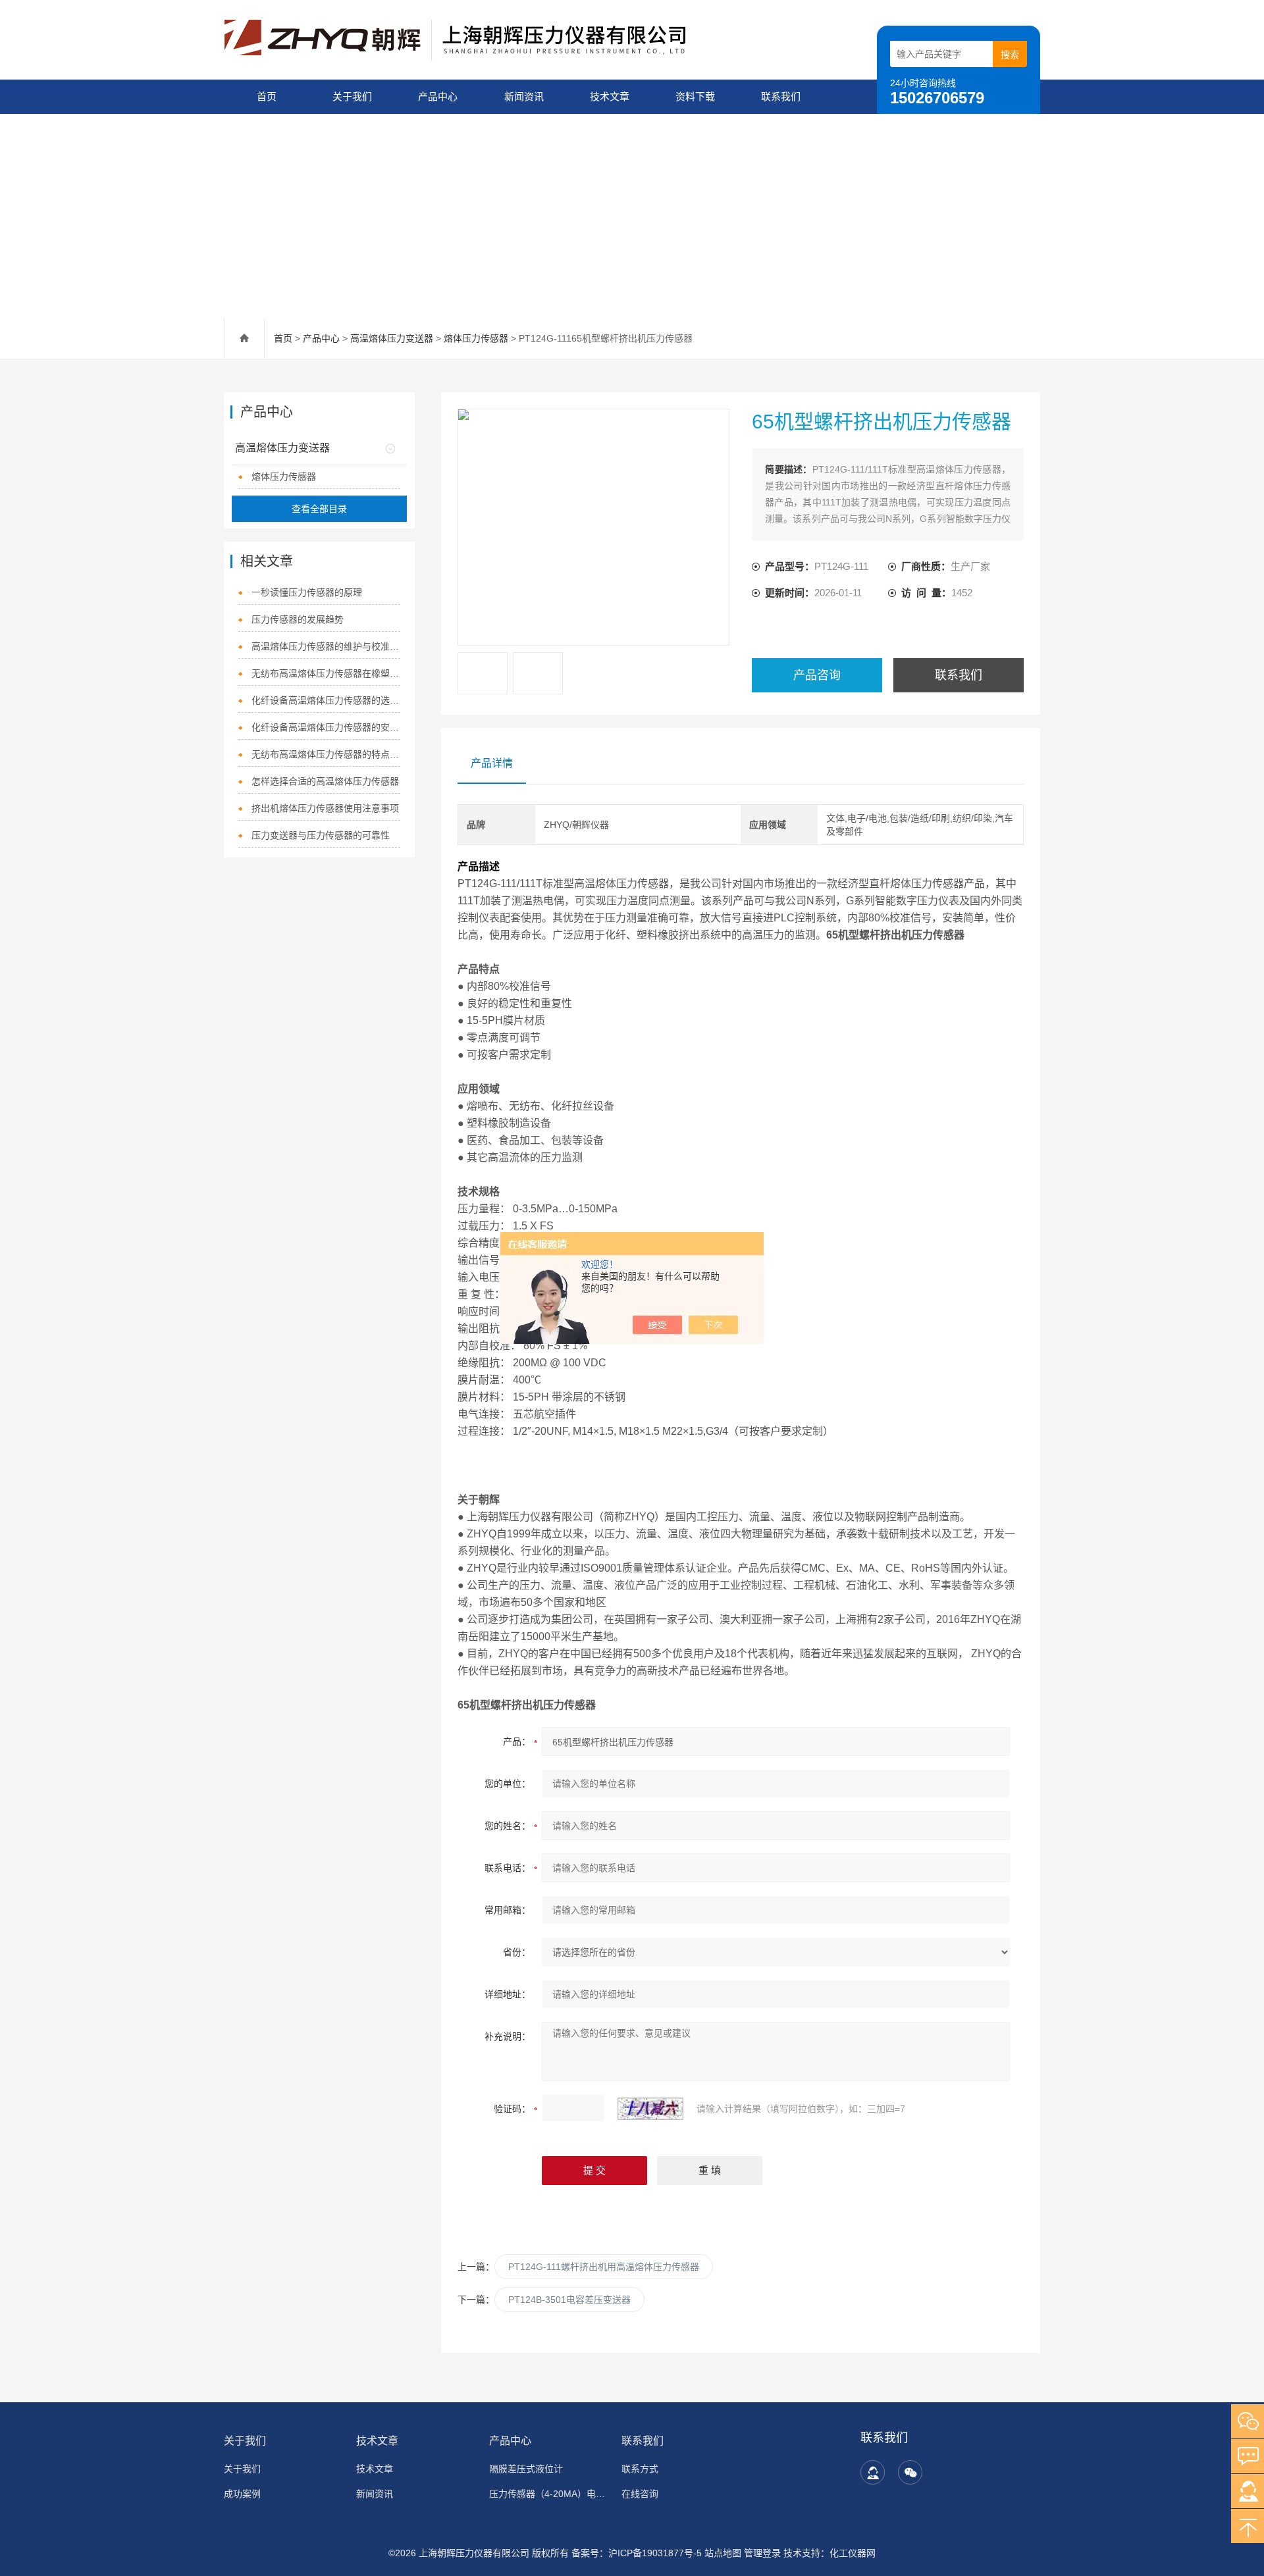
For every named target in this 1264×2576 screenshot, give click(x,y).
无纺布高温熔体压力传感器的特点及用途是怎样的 (326, 754)
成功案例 (242, 2494)
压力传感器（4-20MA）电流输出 (547, 2494)
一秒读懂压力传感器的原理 (307, 592)
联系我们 (781, 96)
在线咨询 (640, 2494)
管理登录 (762, 2553)
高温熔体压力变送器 (392, 338)
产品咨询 (817, 675)
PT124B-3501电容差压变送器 (569, 2300)
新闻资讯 (524, 96)
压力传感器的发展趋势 (298, 619)
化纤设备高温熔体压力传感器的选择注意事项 (326, 700)
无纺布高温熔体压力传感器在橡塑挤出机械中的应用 (326, 673)
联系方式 (640, 2469)
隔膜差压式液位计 (526, 2469)
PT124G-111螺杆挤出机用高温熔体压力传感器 (604, 2267)
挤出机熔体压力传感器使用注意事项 (325, 808)
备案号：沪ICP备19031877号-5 (637, 2553)
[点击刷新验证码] (650, 2109)
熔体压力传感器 (476, 338)
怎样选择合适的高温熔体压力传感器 (325, 781)
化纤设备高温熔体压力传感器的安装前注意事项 (326, 727)
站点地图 (723, 2553)
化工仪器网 (853, 2553)
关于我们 (352, 96)
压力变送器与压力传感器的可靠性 (321, 835)
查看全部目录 (319, 509)
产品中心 (438, 96)
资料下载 (695, 96)
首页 (267, 96)
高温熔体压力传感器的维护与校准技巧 (326, 646)
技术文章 (610, 96)
